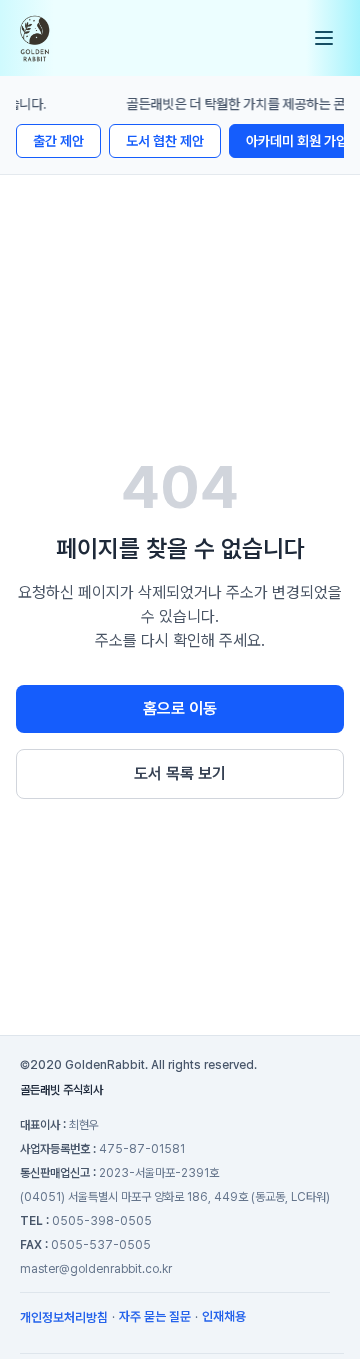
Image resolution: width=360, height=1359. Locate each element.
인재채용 (224, 1316)
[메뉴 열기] (324, 38)
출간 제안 (58, 141)
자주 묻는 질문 (155, 1316)
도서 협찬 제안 (165, 141)
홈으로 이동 (180, 708)
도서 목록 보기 (180, 773)
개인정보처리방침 (64, 1317)
